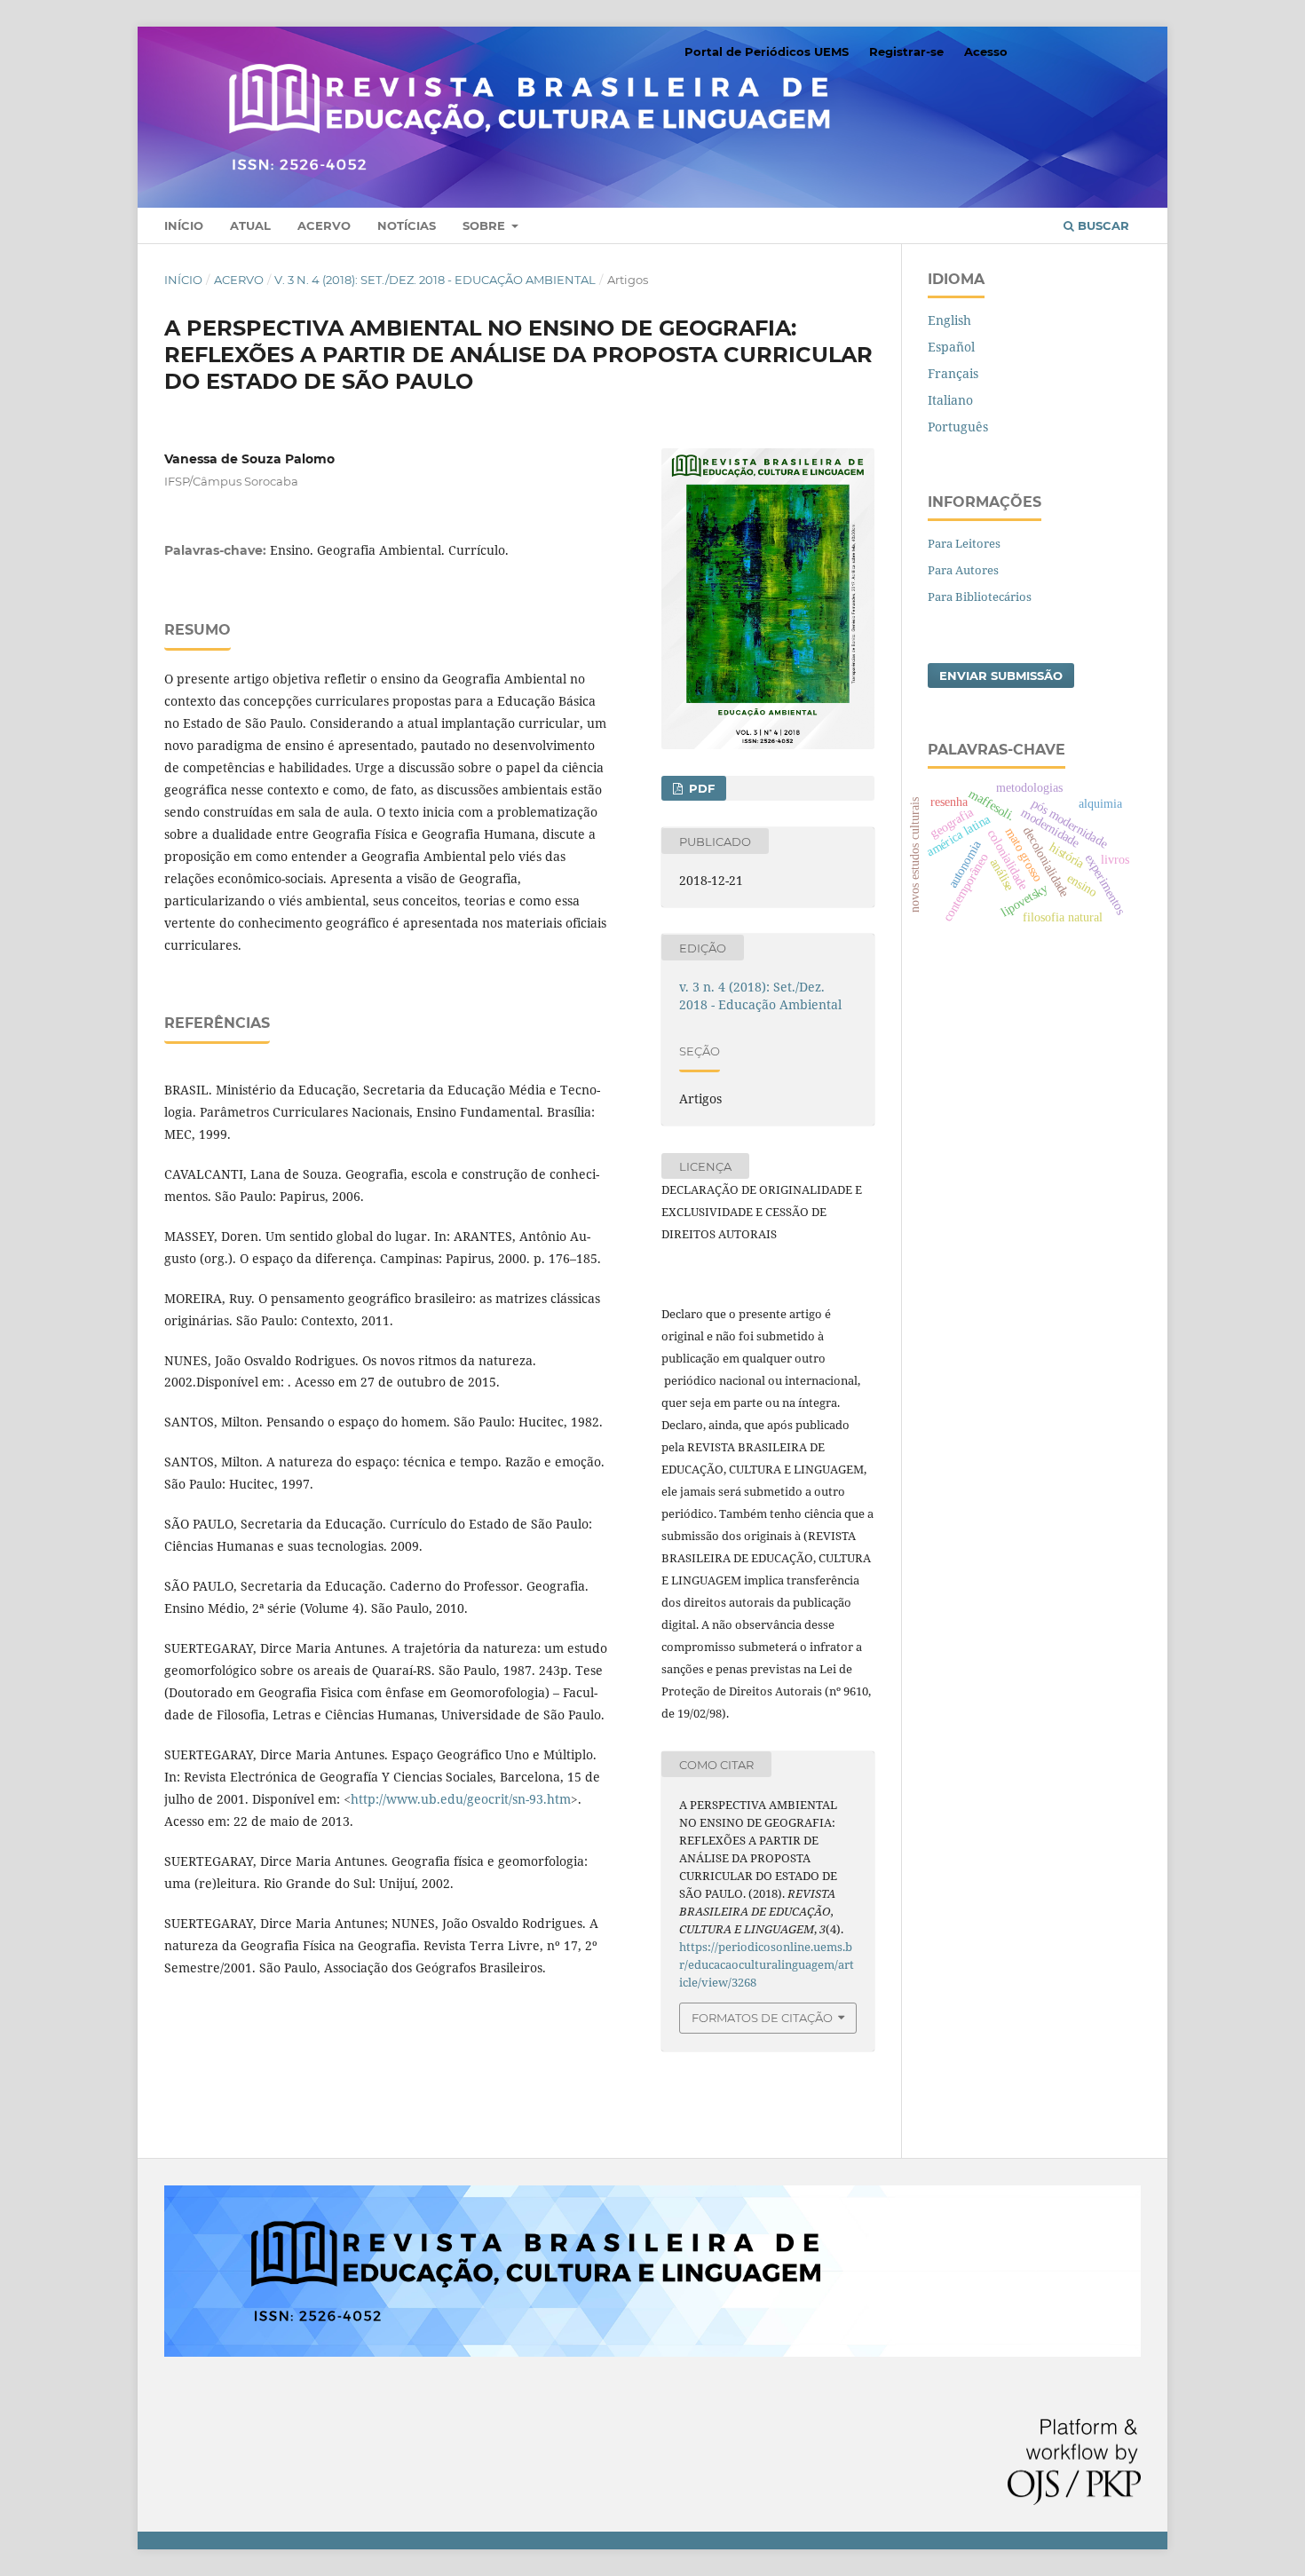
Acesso (986, 51)
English (949, 320)
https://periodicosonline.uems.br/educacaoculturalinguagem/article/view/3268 (767, 1964)
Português (958, 427)
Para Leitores (964, 543)
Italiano (950, 400)
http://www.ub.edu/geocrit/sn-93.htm (461, 1799)
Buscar (1102, 225)
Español (951, 347)
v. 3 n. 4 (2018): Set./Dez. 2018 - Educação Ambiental (435, 280)
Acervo (324, 225)
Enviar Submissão (1001, 676)
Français (953, 373)
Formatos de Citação (762, 2018)
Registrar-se (906, 51)
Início (184, 225)
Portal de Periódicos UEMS (767, 51)
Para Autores (963, 570)
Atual (250, 225)
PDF (700, 788)
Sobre (486, 225)
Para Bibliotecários (980, 597)
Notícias (407, 225)
